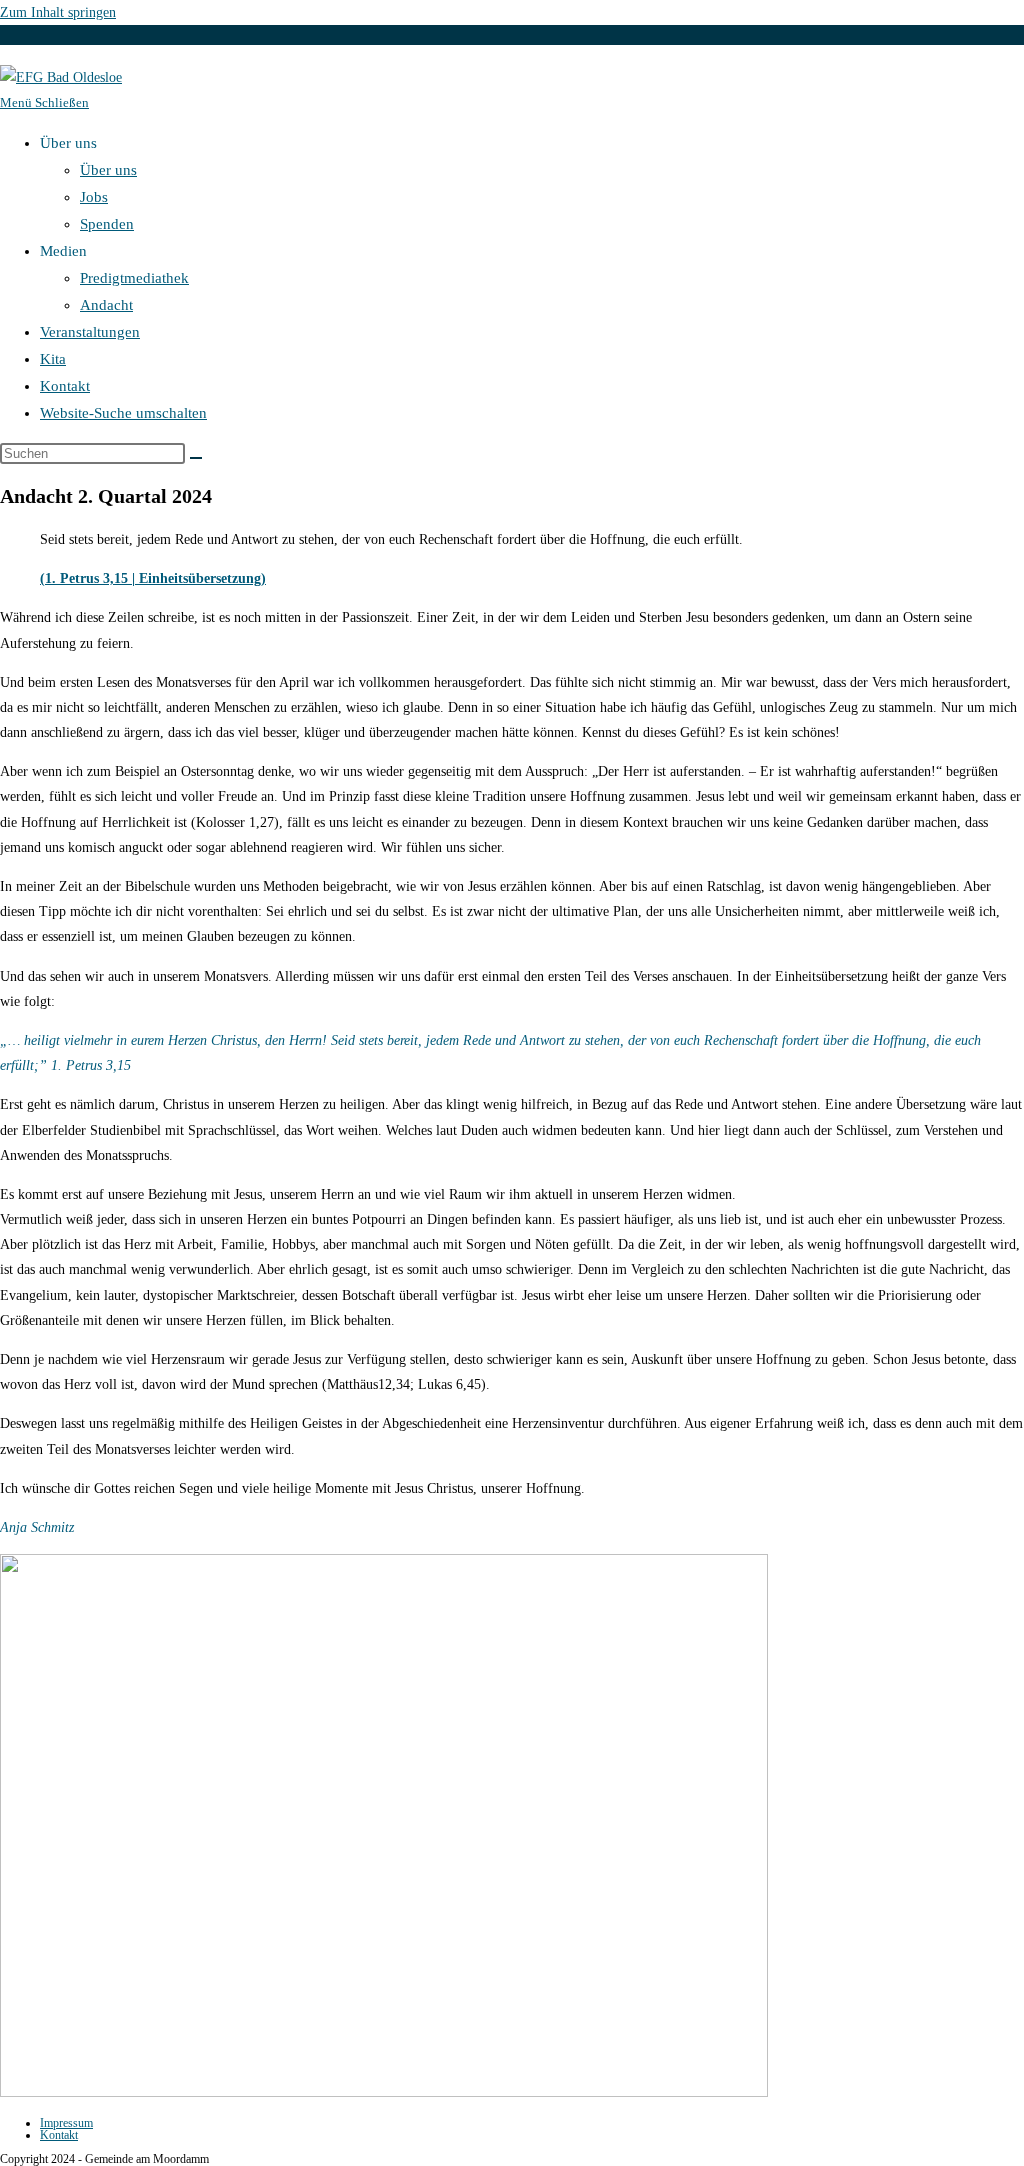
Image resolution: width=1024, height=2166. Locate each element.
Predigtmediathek (134, 278)
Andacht (106, 305)
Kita (53, 359)
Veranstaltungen (90, 332)
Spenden (107, 224)
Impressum (66, 2123)
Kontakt (65, 386)
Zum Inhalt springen (58, 12)
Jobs (94, 197)
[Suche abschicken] (196, 458)
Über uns (108, 170)
